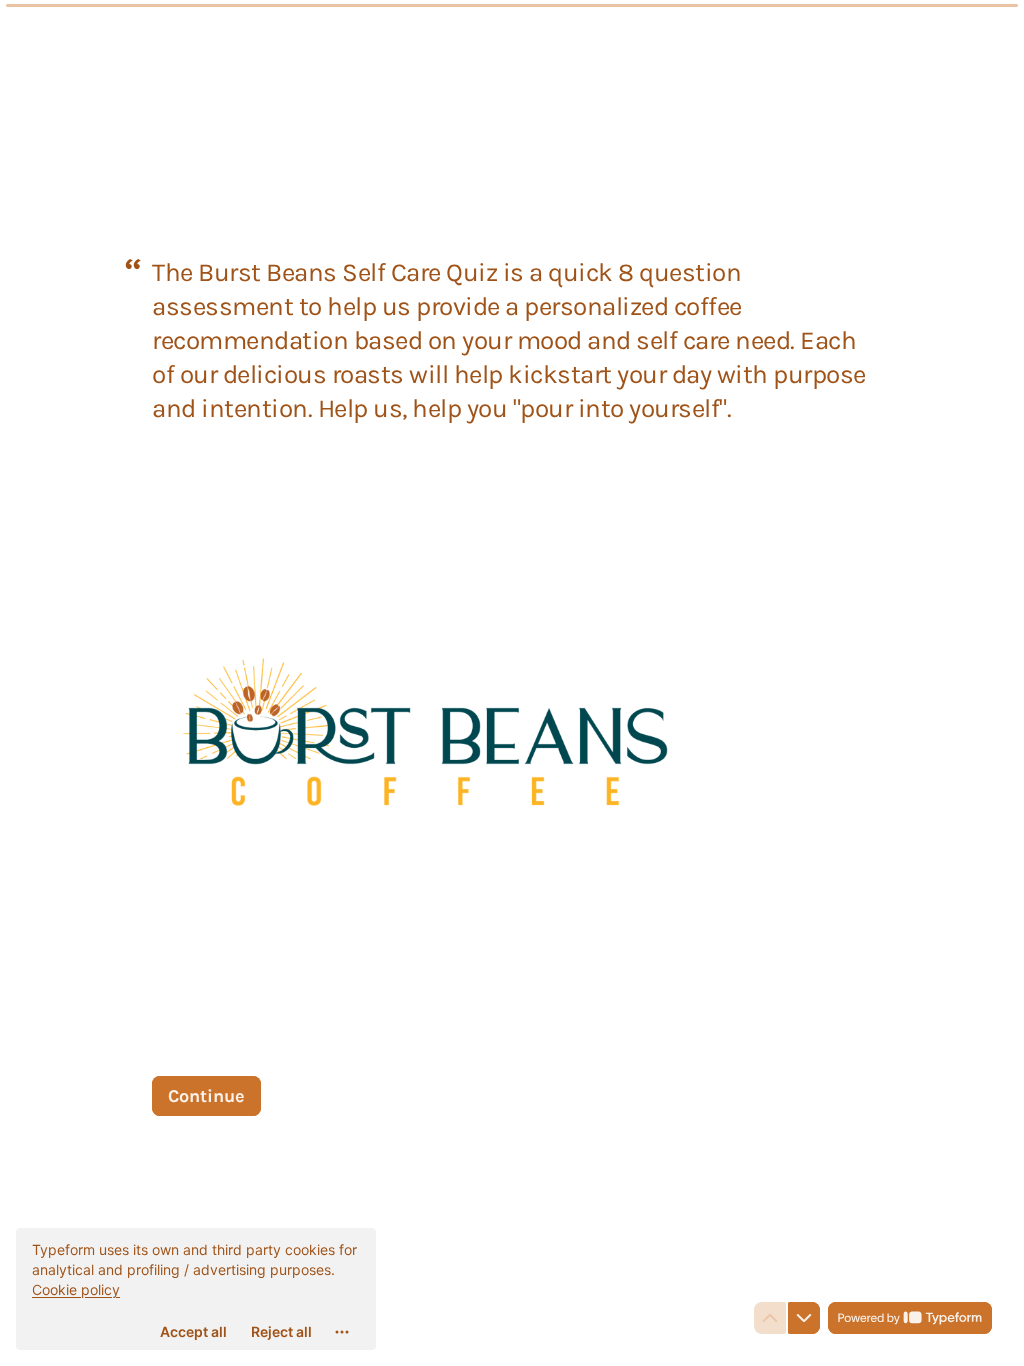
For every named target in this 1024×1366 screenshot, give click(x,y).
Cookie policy (76, 1289)
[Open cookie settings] (342, 1332)
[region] (196, 1289)
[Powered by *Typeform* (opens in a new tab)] (910, 1318)
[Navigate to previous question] (770, 1318)
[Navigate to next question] (804, 1318)
